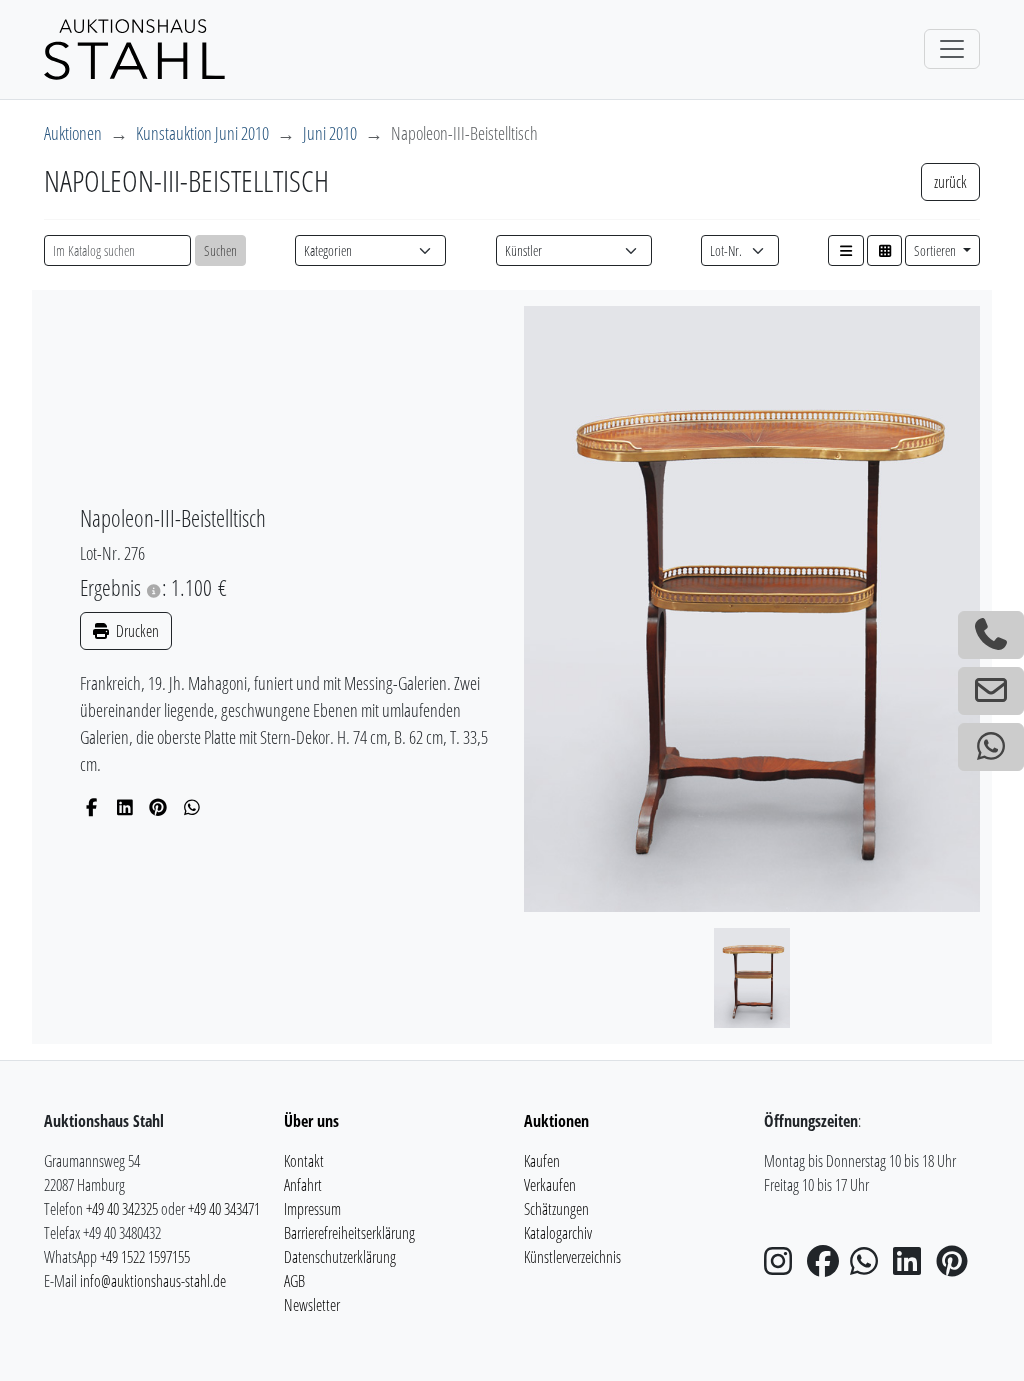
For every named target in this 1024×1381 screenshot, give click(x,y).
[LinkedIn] (125, 807)
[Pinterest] (158, 807)
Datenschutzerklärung (340, 1257)
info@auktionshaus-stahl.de (153, 1281)
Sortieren (936, 250)
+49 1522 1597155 (145, 1257)
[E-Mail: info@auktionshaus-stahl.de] (991, 691)
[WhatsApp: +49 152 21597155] (991, 747)
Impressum (312, 1209)
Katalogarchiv (558, 1233)
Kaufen (542, 1161)
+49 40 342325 (122, 1209)
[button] (846, 250)
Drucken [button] (136, 631)
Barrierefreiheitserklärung (349, 1233)
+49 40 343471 (224, 1209)
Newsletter (312, 1305)
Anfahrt (303, 1185)
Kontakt (304, 1161)
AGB (294, 1281)
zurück (950, 182)
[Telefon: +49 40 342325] (991, 635)
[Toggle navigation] (952, 49)
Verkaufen (550, 1185)
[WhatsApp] (192, 807)
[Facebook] (91, 807)
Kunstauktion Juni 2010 (202, 133)
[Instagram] (784, 1267)
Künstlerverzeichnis (572, 1257)
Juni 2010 (330, 133)
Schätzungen (556, 1209)
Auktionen (73, 133)
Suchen (220, 250)
